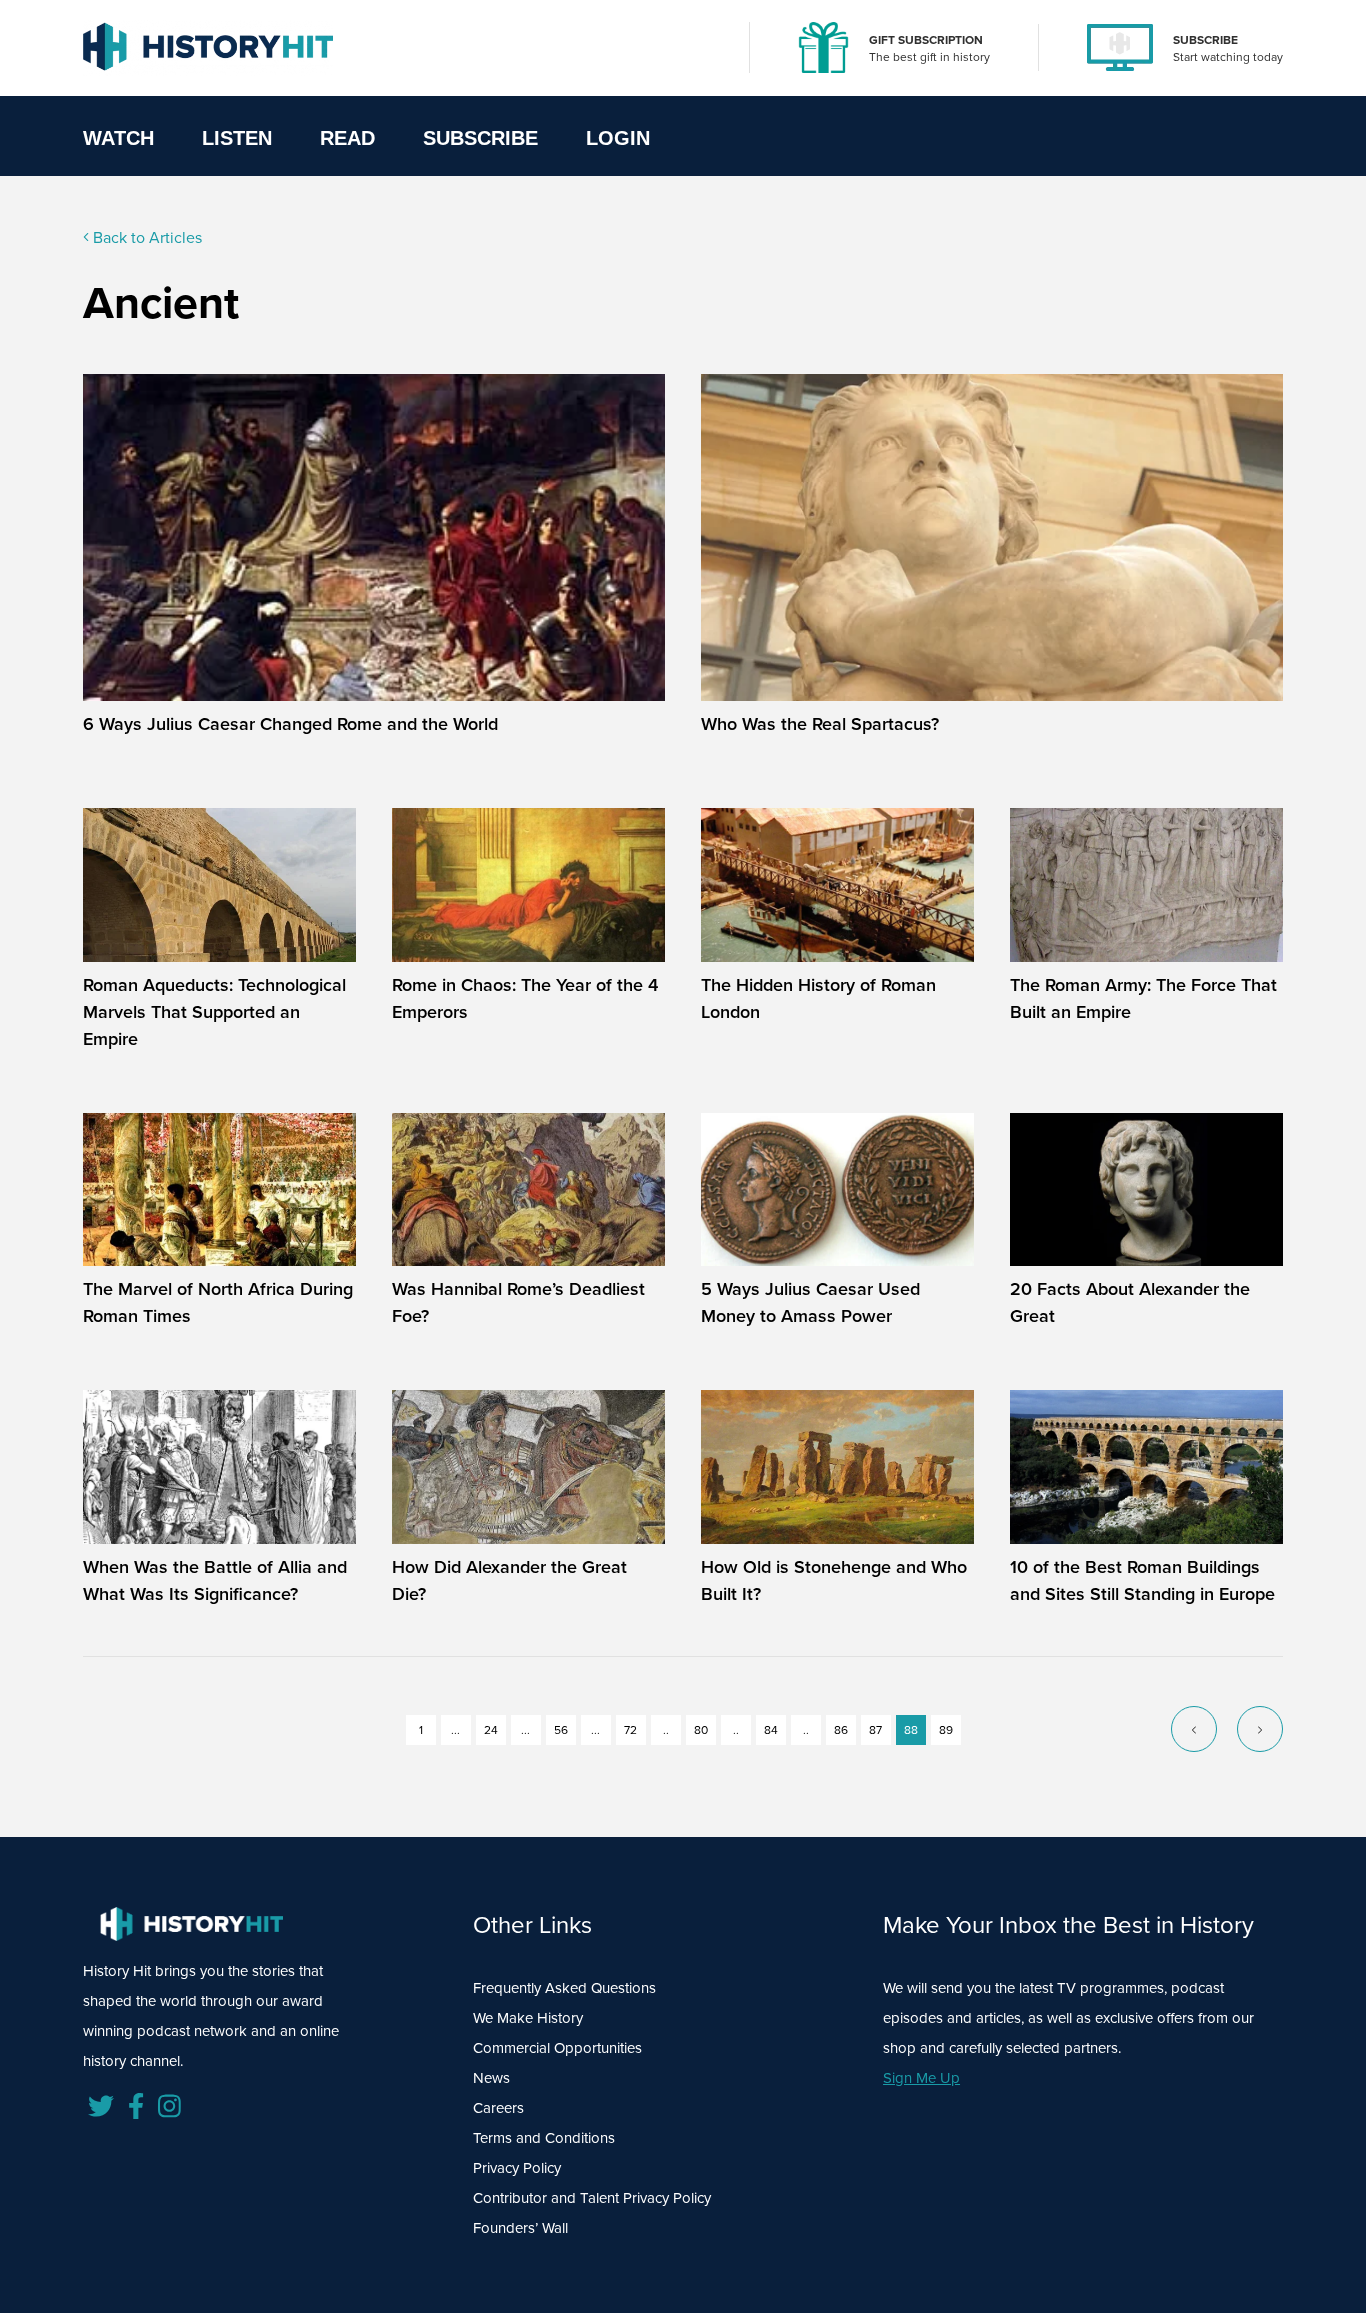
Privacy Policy (517, 2168)
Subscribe (480, 138)
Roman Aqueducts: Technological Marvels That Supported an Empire (214, 1012)
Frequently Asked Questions (564, 1988)
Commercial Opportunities (557, 2048)
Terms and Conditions (544, 2138)
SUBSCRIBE (1205, 40)
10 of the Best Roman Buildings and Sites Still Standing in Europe (1142, 1580)
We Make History (528, 2018)
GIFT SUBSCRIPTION (926, 40)
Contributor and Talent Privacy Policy (592, 2198)
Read (347, 138)
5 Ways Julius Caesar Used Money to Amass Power (810, 1302)
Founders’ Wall (520, 2228)
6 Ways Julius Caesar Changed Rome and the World (290, 724)
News (491, 2078)
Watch (118, 138)
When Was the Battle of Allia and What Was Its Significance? (215, 1580)
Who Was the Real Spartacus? (820, 724)
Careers (498, 2108)
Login (618, 138)
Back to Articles (145, 237)
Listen (237, 138)
